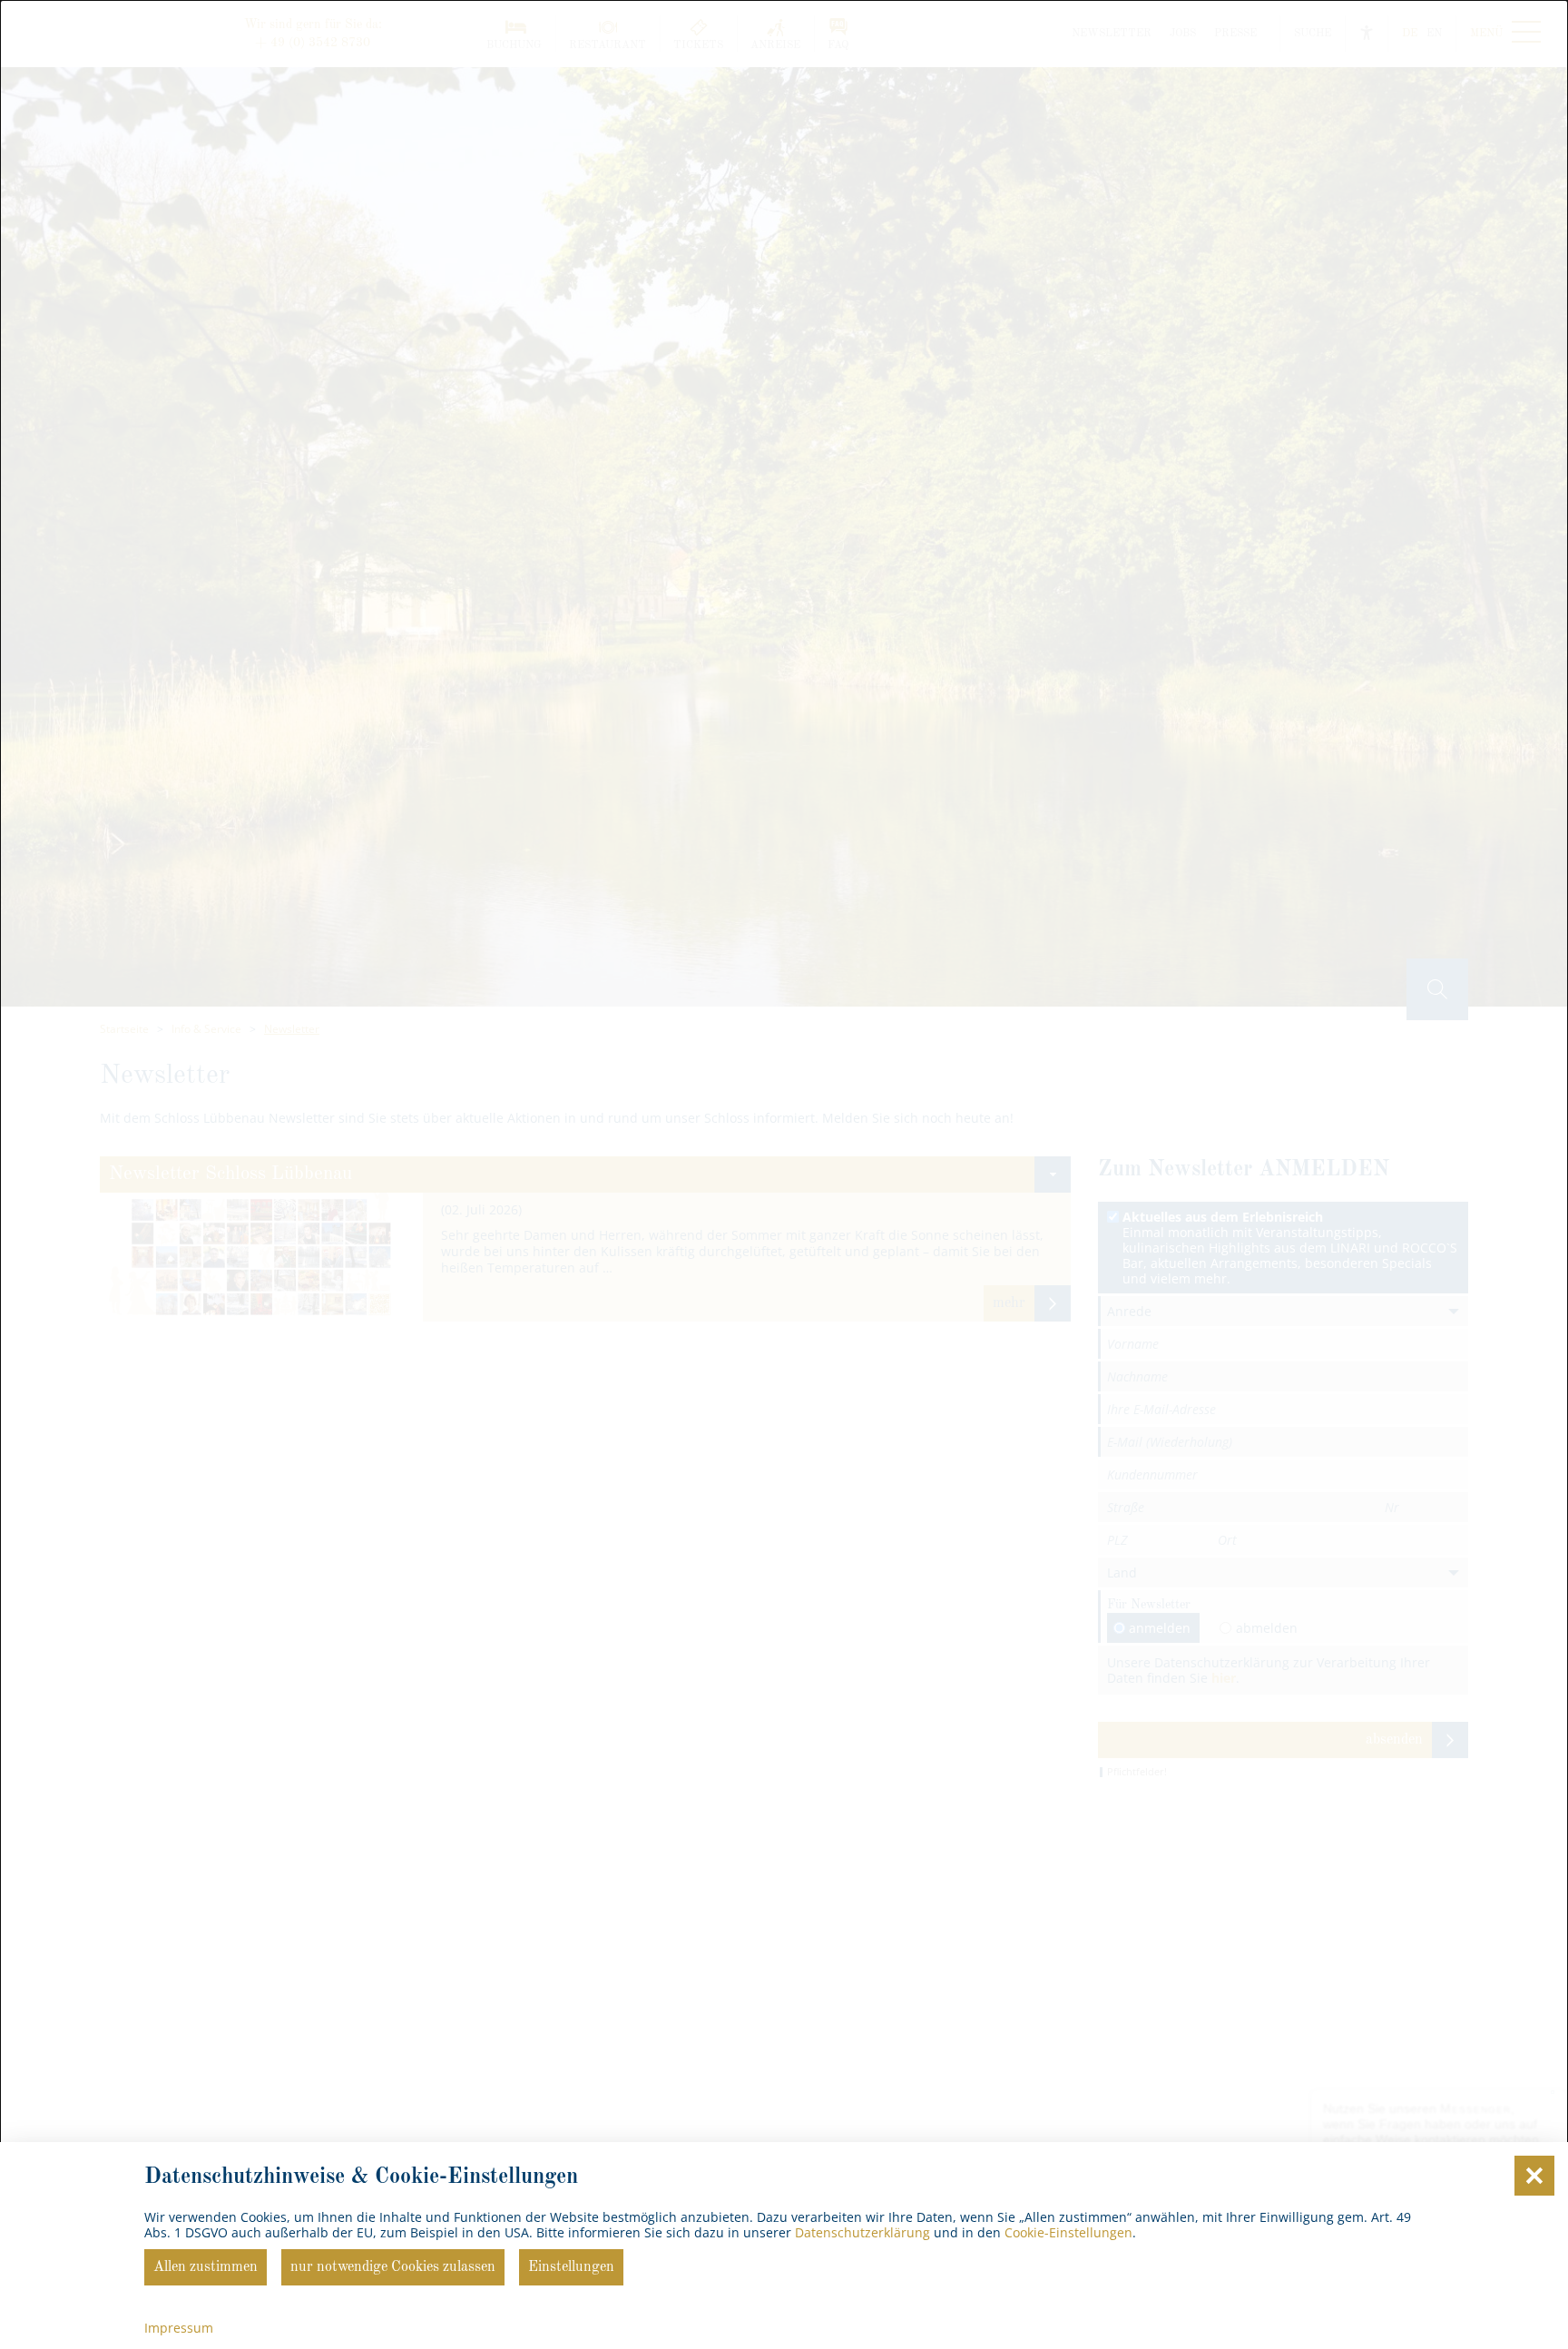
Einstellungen (571, 2267)
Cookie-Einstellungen (1068, 2232)
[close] (1534, 2176)
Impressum (179, 2328)
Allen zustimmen (206, 2267)
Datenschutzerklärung (862, 2232)
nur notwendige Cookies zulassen (393, 2267)
